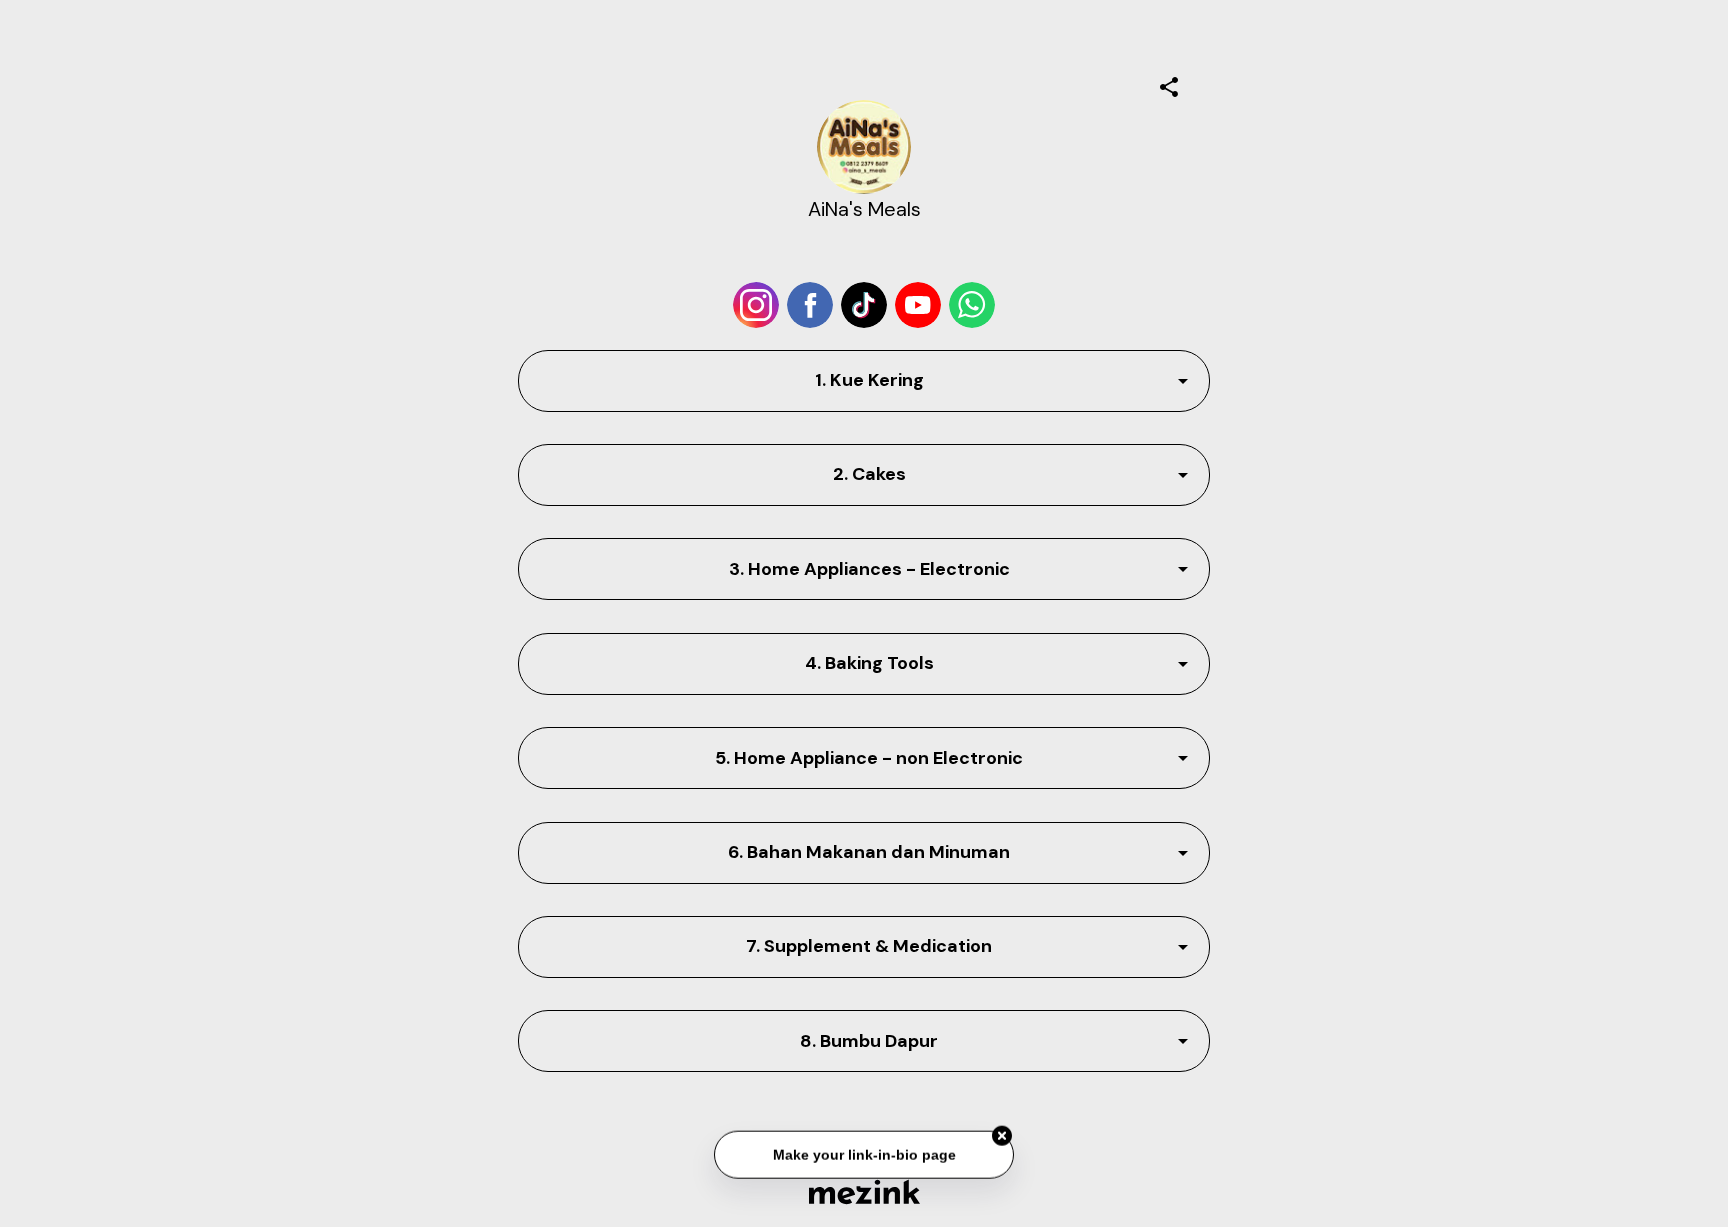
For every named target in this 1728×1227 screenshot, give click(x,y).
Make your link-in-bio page (863, 1153)
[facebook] (810, 305)
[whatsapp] (972, 305)
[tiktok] (864, 305)
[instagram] (756, 305)
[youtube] (918, 305)
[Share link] (1169, 84)
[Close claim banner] (1002, 1135)
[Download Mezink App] (864, 1191)
